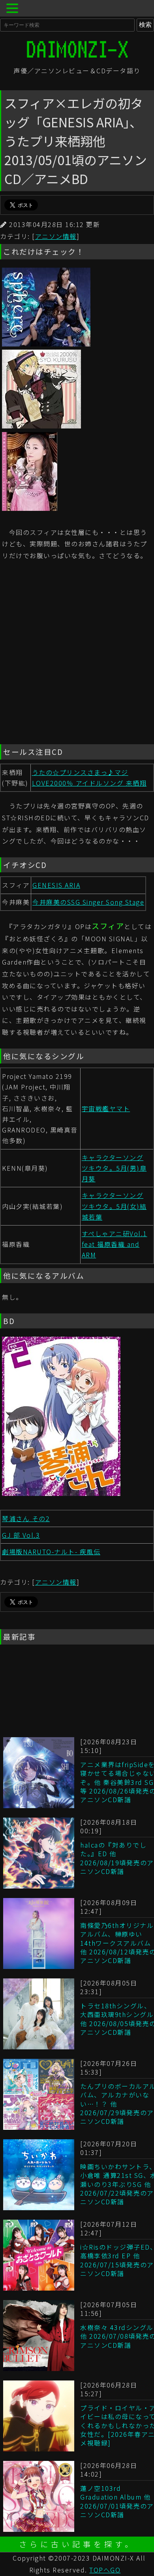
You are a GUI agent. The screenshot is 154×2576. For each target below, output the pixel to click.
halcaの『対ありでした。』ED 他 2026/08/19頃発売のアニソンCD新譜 (117, 1858)
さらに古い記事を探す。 (77, 2544)
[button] (13, 9)
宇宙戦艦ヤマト (106, 1108)
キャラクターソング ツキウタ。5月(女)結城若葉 (114, 1206)
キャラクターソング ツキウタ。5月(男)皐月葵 (114, 1168)
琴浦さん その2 (26, 1518)
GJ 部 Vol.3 (21, 1535)
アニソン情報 (56, 236)
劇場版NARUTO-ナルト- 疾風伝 (51, 1552)
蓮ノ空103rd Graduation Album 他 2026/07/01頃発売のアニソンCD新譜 (117, 2501)
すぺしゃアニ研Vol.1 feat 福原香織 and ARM (115, 1244)
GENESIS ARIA (56, 885)
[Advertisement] (77, 654)
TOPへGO (105, 2570)
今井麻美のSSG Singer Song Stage (88, 902)
